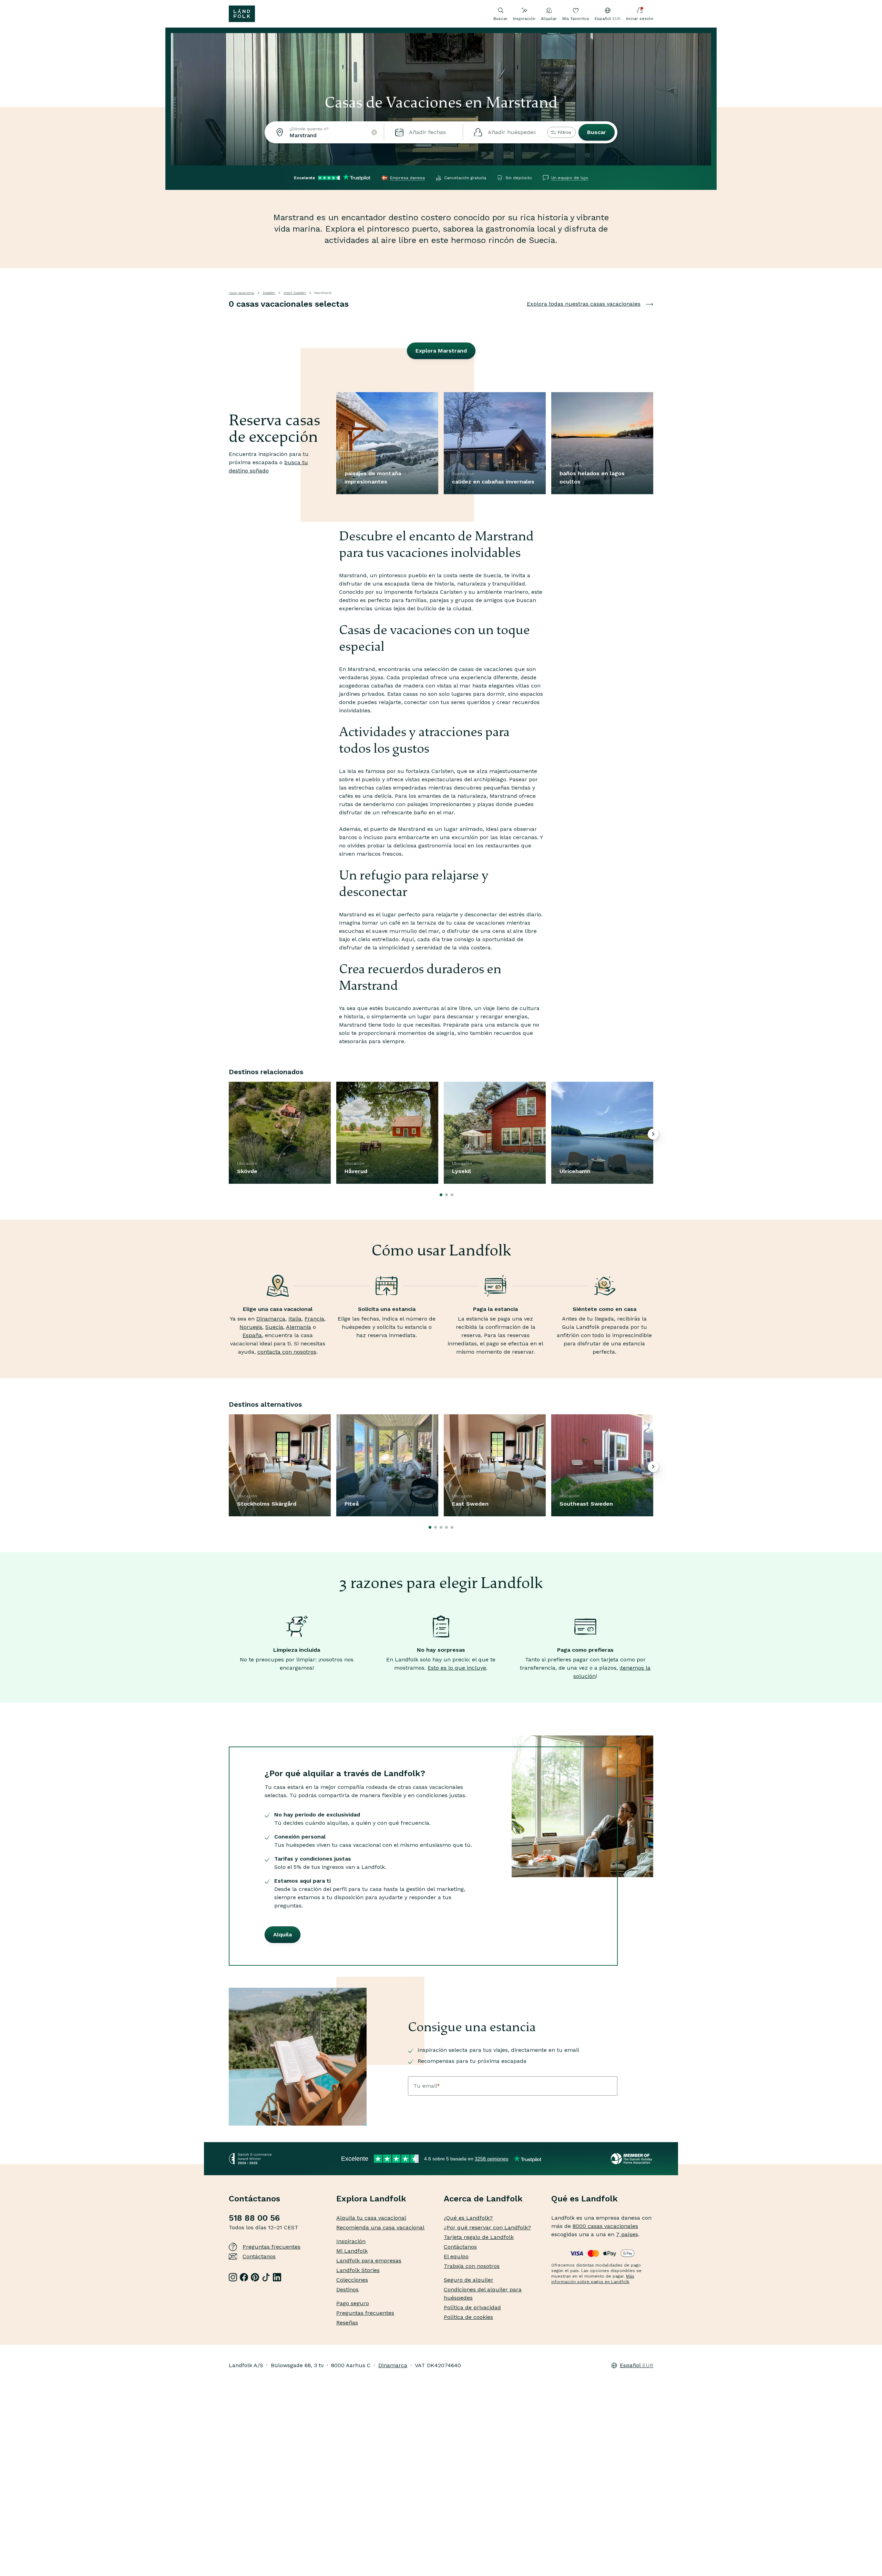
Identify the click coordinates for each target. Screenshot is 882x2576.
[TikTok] (266, 2277)
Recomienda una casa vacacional (380, 2227)
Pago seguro (353, 2303)
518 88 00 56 (254, 2218)
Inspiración (524, 19)
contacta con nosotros (287, 1352)
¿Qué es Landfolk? (468, 2218)
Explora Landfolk (371, 2199)
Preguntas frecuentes (271, 2247)
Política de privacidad (472, 2307)
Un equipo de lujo (570, 178)
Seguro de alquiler (469, 2280)
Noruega (251, 1327)
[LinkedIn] (277, 2277)
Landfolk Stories (358, 2270)
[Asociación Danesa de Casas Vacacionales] (632, 2159)
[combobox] (324, 132)
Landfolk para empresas (369, 2261)
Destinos (347, 2289)
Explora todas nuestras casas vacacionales (584, 304)
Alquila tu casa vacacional (371, 2218)
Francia (314, 1319)
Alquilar (549, 19)
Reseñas (347, 2323)
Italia (295, 1319)
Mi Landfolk (352, 2251)
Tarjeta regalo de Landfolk (479, 2237)
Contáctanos (259, 2256)
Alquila (283, 1934)
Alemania (299, 1327)
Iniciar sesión (640, 19)
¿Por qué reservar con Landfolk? (487, 2227)
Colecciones (352, 2280)
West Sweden (295, 293)
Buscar (597, 132)
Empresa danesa (407, 178)
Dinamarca (271, 1319)
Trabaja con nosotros (472, 2266)
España (252, 1335)
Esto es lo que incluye (457, 1668)
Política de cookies (468, 2317)
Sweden (269, 293)
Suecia (274, 1327)
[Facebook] (244, 2277)
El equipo (456, 2256)
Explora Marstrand (441, 351)
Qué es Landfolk (584, 2199)
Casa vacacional (242, 293)
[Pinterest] (255, 2277)
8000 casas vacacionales (605, 2226)
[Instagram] (233, 2277)
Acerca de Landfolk (483, 2199)
